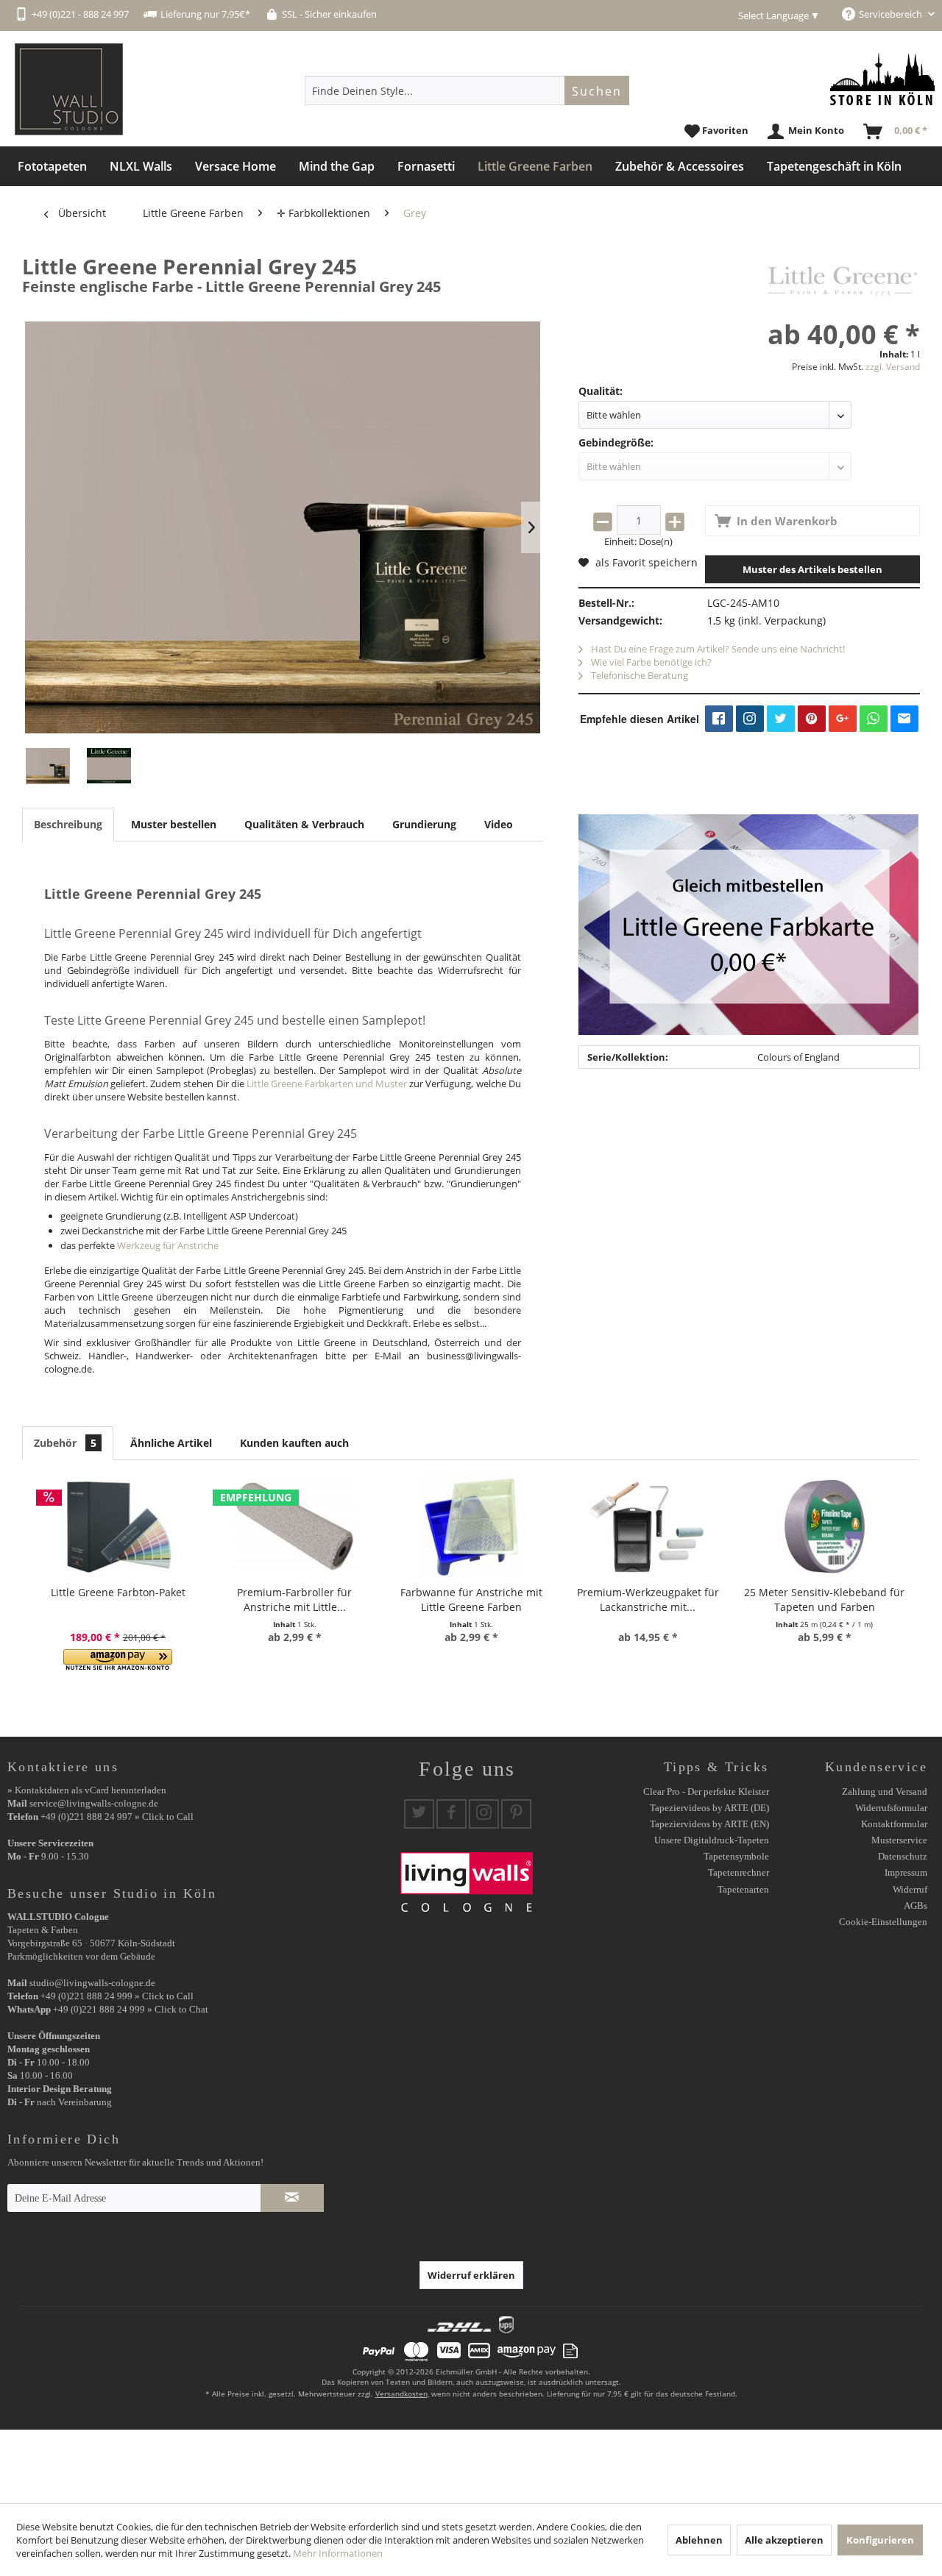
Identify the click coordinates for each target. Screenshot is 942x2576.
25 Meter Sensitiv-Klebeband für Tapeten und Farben (824, 1600)
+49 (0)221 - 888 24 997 (80, 14)
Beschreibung (68, 824)
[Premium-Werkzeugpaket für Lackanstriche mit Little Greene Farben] (648, 1526)
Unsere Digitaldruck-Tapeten (712, 1840)
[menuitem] (467, 90)
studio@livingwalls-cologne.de (92, 1983)
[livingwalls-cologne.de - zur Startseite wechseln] (69, 89)
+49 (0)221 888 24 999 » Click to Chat (131, 2009)
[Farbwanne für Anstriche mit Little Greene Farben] (471, 1526)
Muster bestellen (174, 824)
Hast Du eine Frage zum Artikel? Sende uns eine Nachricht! (717, 649)
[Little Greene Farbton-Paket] (118, 1526)
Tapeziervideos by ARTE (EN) (709, 1824)
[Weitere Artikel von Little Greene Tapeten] (843, 281)
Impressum (906, 1872)
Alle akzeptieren (784, 2540)
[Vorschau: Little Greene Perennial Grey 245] (48, 766)
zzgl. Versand (893, 367)
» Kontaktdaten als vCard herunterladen (87, 1790)
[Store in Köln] (882, 79)
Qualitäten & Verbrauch (304, 824)
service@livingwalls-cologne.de (94, 1803)
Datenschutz (903, 1856)
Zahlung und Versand (885, 1792)
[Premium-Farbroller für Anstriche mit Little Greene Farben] (294, 1526)
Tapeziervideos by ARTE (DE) (709, 1808)
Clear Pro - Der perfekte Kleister (706, 1792)
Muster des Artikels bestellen (812, 569)
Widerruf (910, 1889)
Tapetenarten (743, 1889)
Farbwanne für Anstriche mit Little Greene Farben (471, 1600)
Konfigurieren (880, 2540)
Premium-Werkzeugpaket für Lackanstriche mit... (648, 1600)
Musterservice (899, 1840)
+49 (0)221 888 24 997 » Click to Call (117, 1817)
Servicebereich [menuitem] (892, 14)
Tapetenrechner (739, 1872)
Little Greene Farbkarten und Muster (327, 1084)
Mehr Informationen (338, 2553)
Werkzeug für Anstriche (168, 1245)
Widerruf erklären (471, 2275)
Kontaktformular (894, 1824)
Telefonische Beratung (638, 675)
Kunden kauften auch (294, 1443)
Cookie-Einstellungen (883, 1922)
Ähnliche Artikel (171, 1443)
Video (499, 824)
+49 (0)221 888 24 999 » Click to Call (117, 1996)
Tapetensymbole (736, 1856)
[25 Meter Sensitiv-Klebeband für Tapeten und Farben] (824, 1526)
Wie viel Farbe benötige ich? (650, 662)
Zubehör (65, 1443)
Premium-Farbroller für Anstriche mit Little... (294, 1600)
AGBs (916, 1906)
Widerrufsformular (891, 1808)
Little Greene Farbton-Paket (118, 1592)
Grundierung (424, 824)
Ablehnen (699, 2540)
